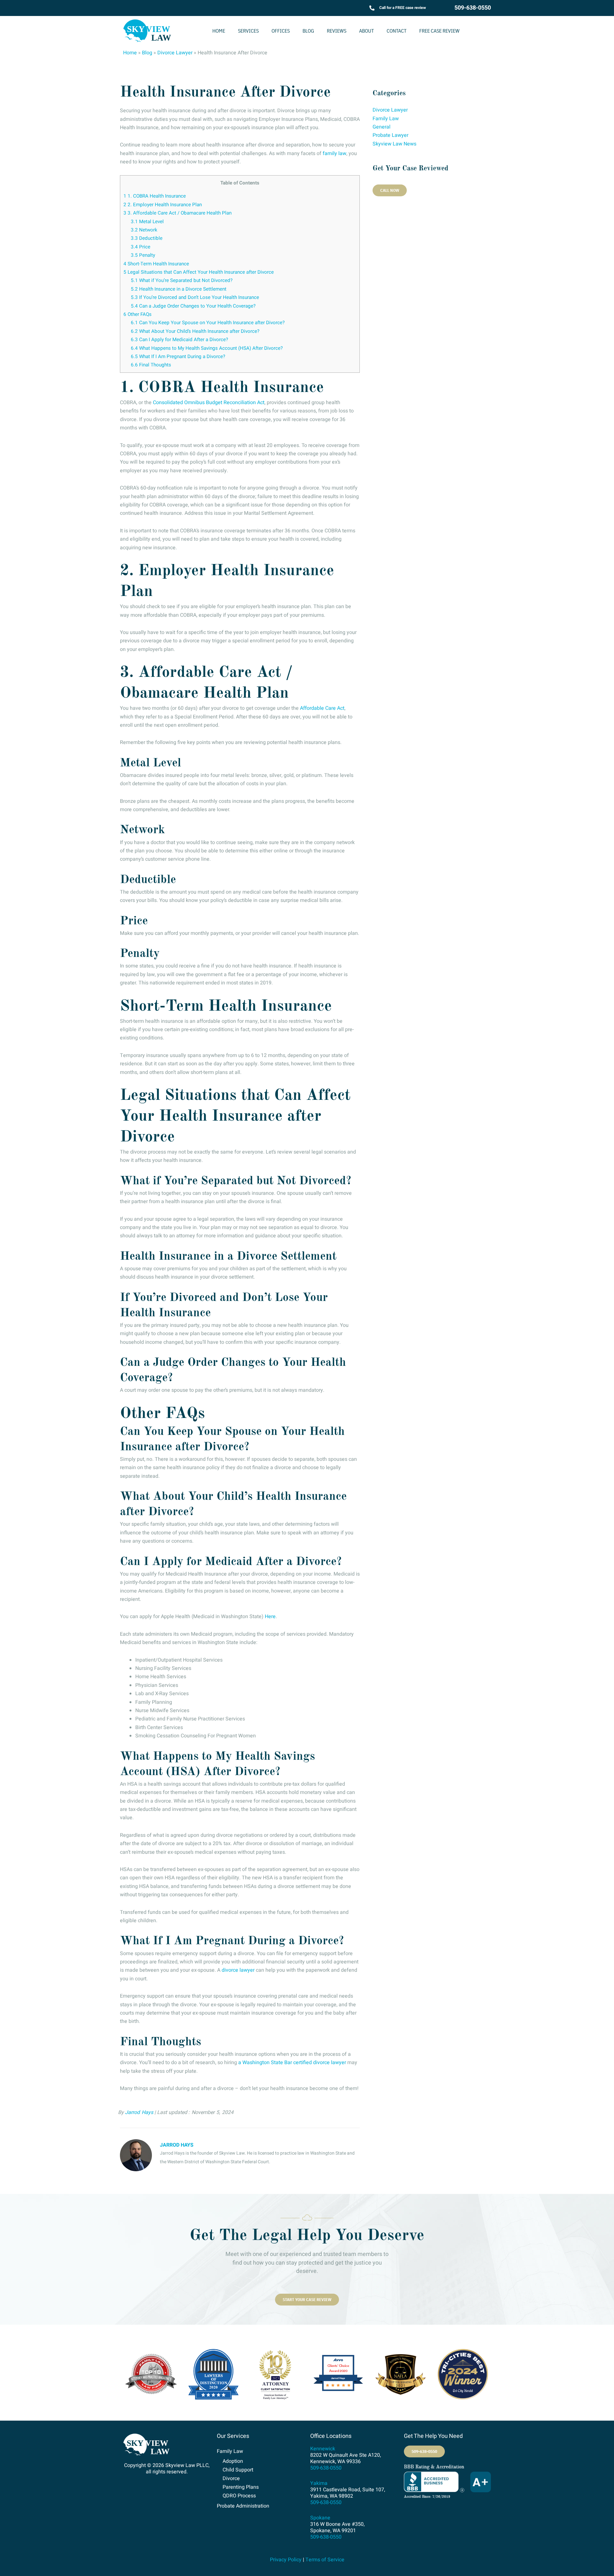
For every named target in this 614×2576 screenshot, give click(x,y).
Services (248, 31)
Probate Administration (243, 2506)
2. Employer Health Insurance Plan (163, 205)
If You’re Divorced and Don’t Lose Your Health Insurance (195, 297)
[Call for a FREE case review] (372, 8)
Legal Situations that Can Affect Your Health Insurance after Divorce (199, 272)
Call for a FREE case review (403, 8)
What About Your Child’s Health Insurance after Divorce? (195, 331)
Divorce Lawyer (175, 53)
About (366, 31)
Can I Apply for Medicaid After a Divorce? (179, 340)
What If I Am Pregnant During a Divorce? (178, 356)
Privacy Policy (286, 2560)
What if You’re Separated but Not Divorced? (182, 280)
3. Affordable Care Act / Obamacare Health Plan (177, 213)
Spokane (320, 2518)
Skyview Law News (394, 144)
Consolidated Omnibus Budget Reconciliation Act (209, 403)
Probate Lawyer (390, 135)
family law (335, 153)
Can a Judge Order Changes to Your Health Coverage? (193, 306)
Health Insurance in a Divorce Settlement (179, 289)
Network (144, 230)
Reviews (337, 31)
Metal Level (147, 222)
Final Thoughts (151, 365)
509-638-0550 (473, 8)
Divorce (231, 2478)
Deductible (147, 238)
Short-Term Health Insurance (156, 264)
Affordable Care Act (322, 708)
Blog (308, 31)
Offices (281, 31)
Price (141, 247)
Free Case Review (439, 31)
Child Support (238, 2470)
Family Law (386, 119)
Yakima (319, 2483)
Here (270, 1617)
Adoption (233, 2461)
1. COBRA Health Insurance (155, 196)
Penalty (143, 255)
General (382, 127)
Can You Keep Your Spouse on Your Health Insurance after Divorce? (208, 323)
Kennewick (323, 2449)
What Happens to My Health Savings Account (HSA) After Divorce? (207, 348)
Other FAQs (138, 314)
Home (219, 31)
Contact (397, 31)
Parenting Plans (241, 2487)
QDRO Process (239, 2496)
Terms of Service (325, 2560)
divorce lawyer (238, 1970)
